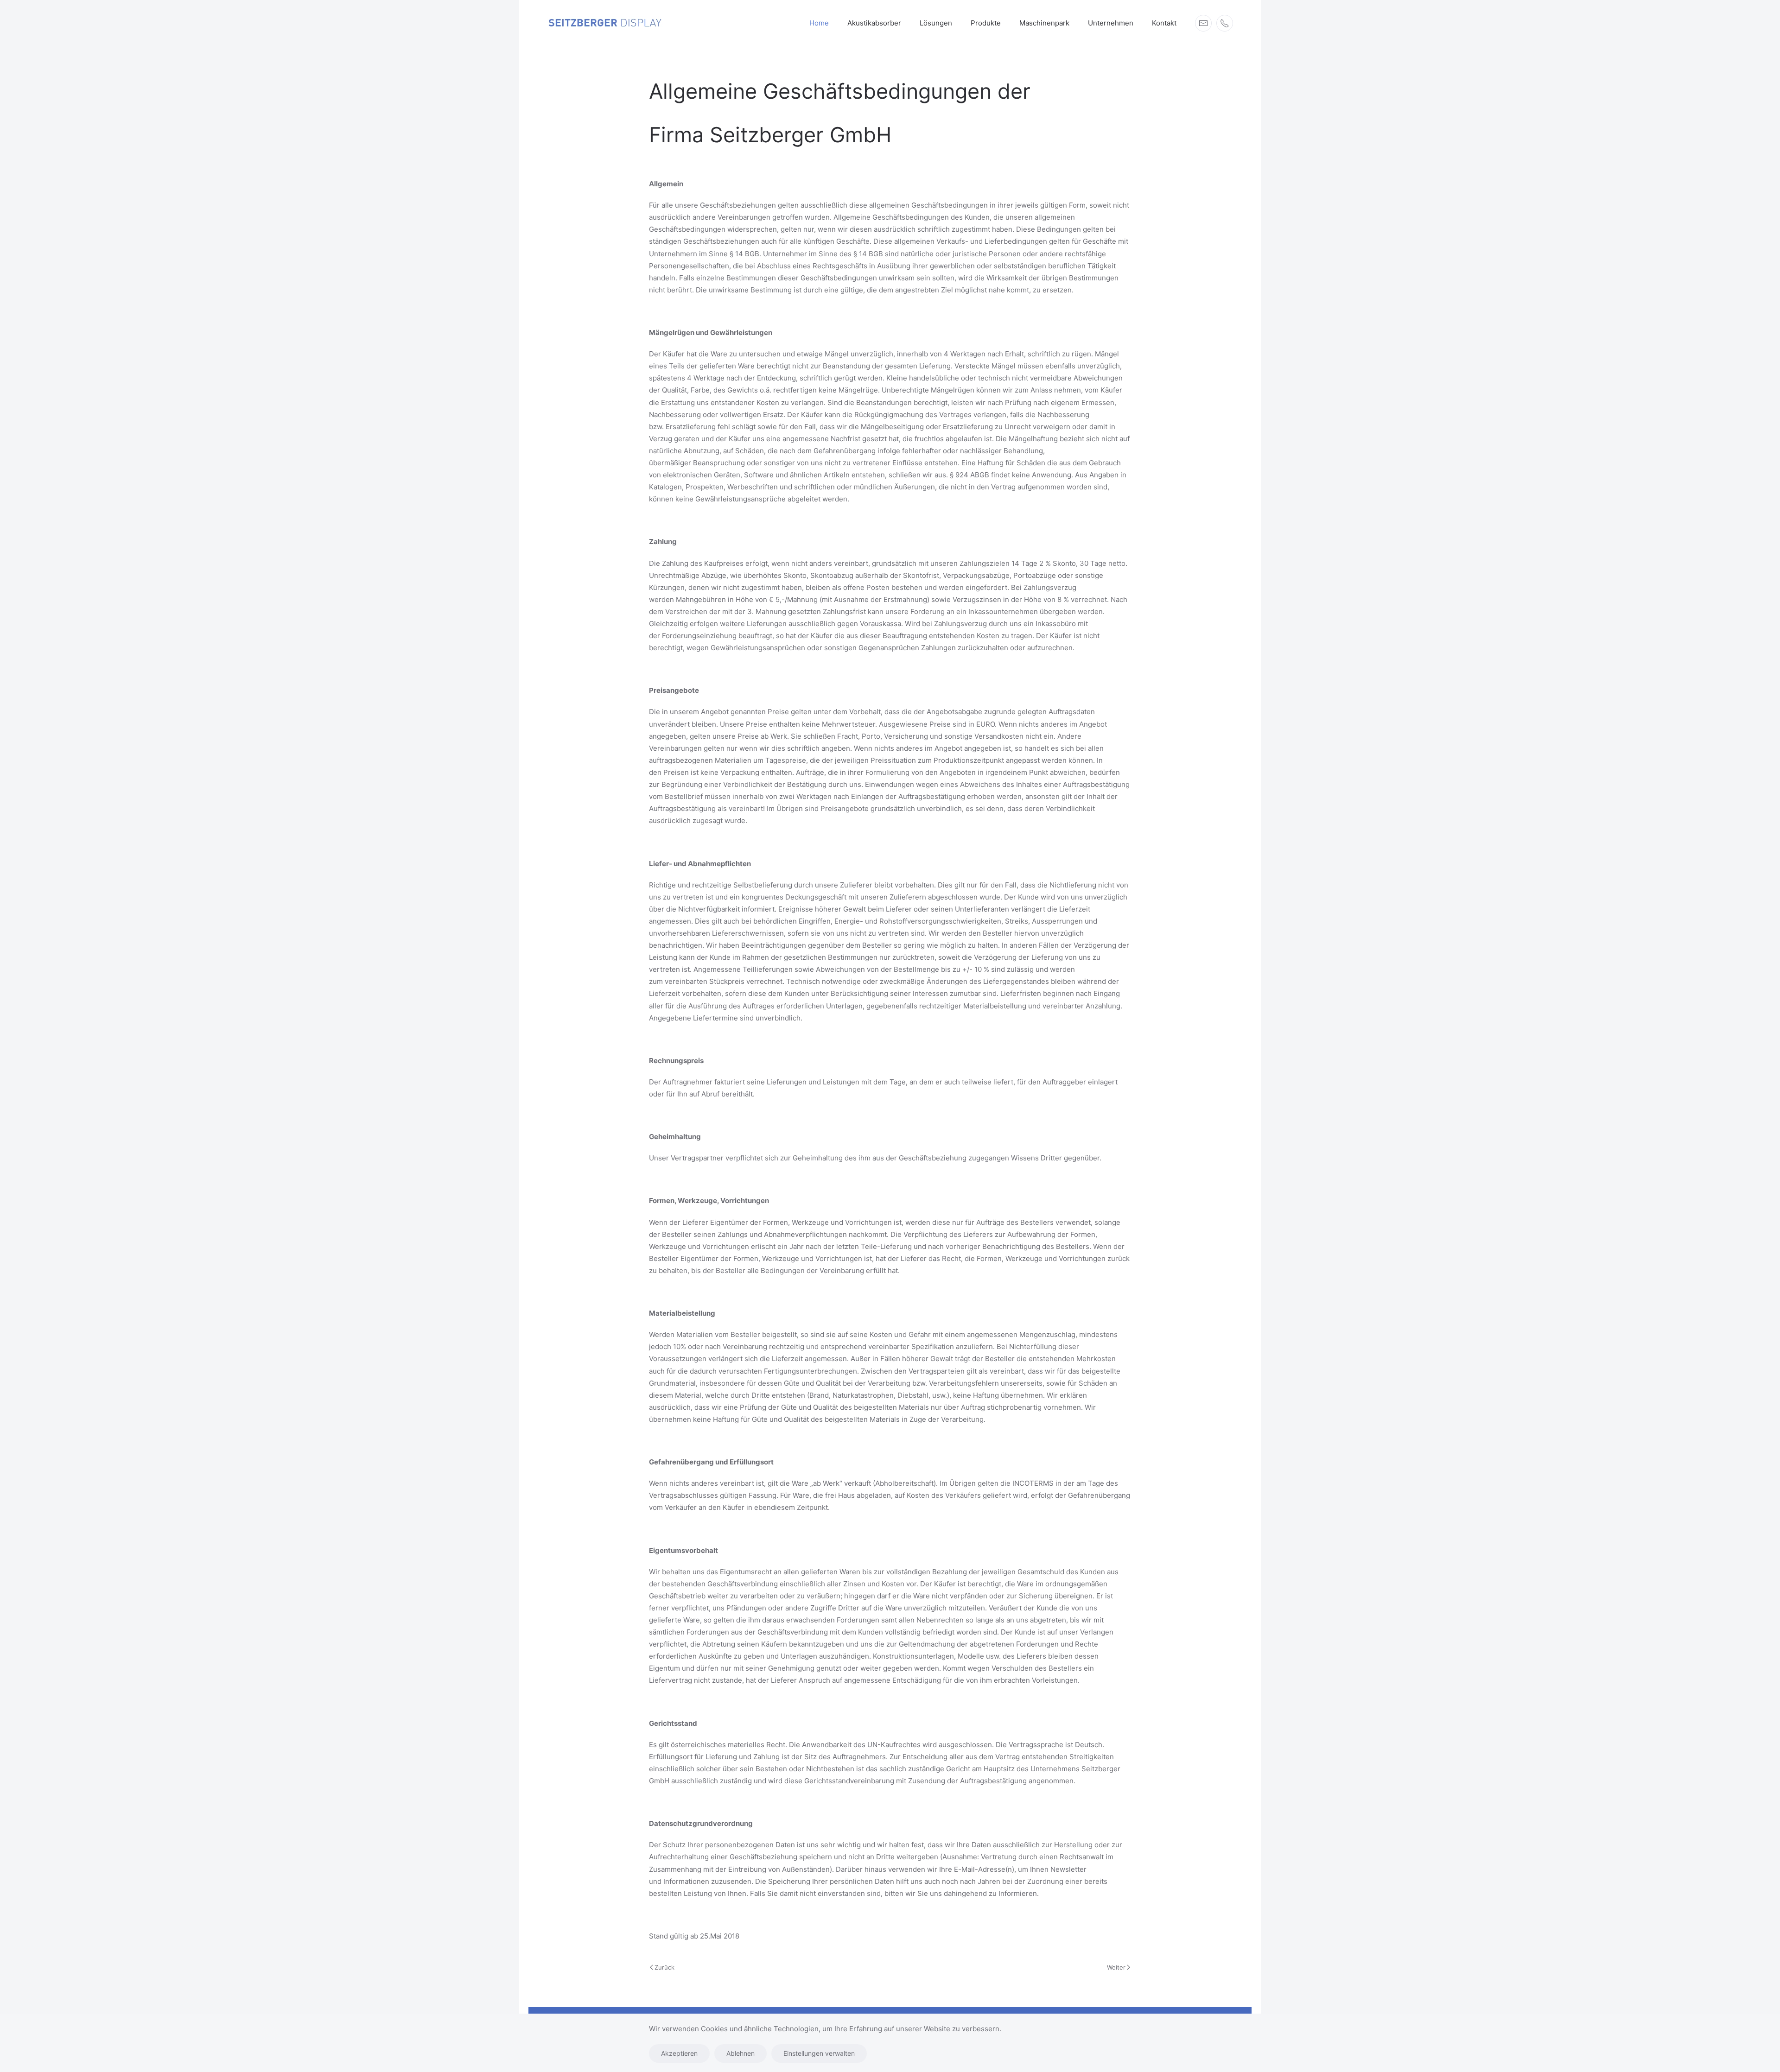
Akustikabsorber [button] (874, 23)
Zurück (664, 1967)
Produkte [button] (986, 23)
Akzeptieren (679, 2053)
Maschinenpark (1044, 23)
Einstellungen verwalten (819, 2053)
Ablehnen (741, 2053)
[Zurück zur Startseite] (605, 23)
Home (819, 23)
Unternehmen (1111, 23)
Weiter (1116, 1967)
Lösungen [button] (936, 23)
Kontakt (1164, 23)
